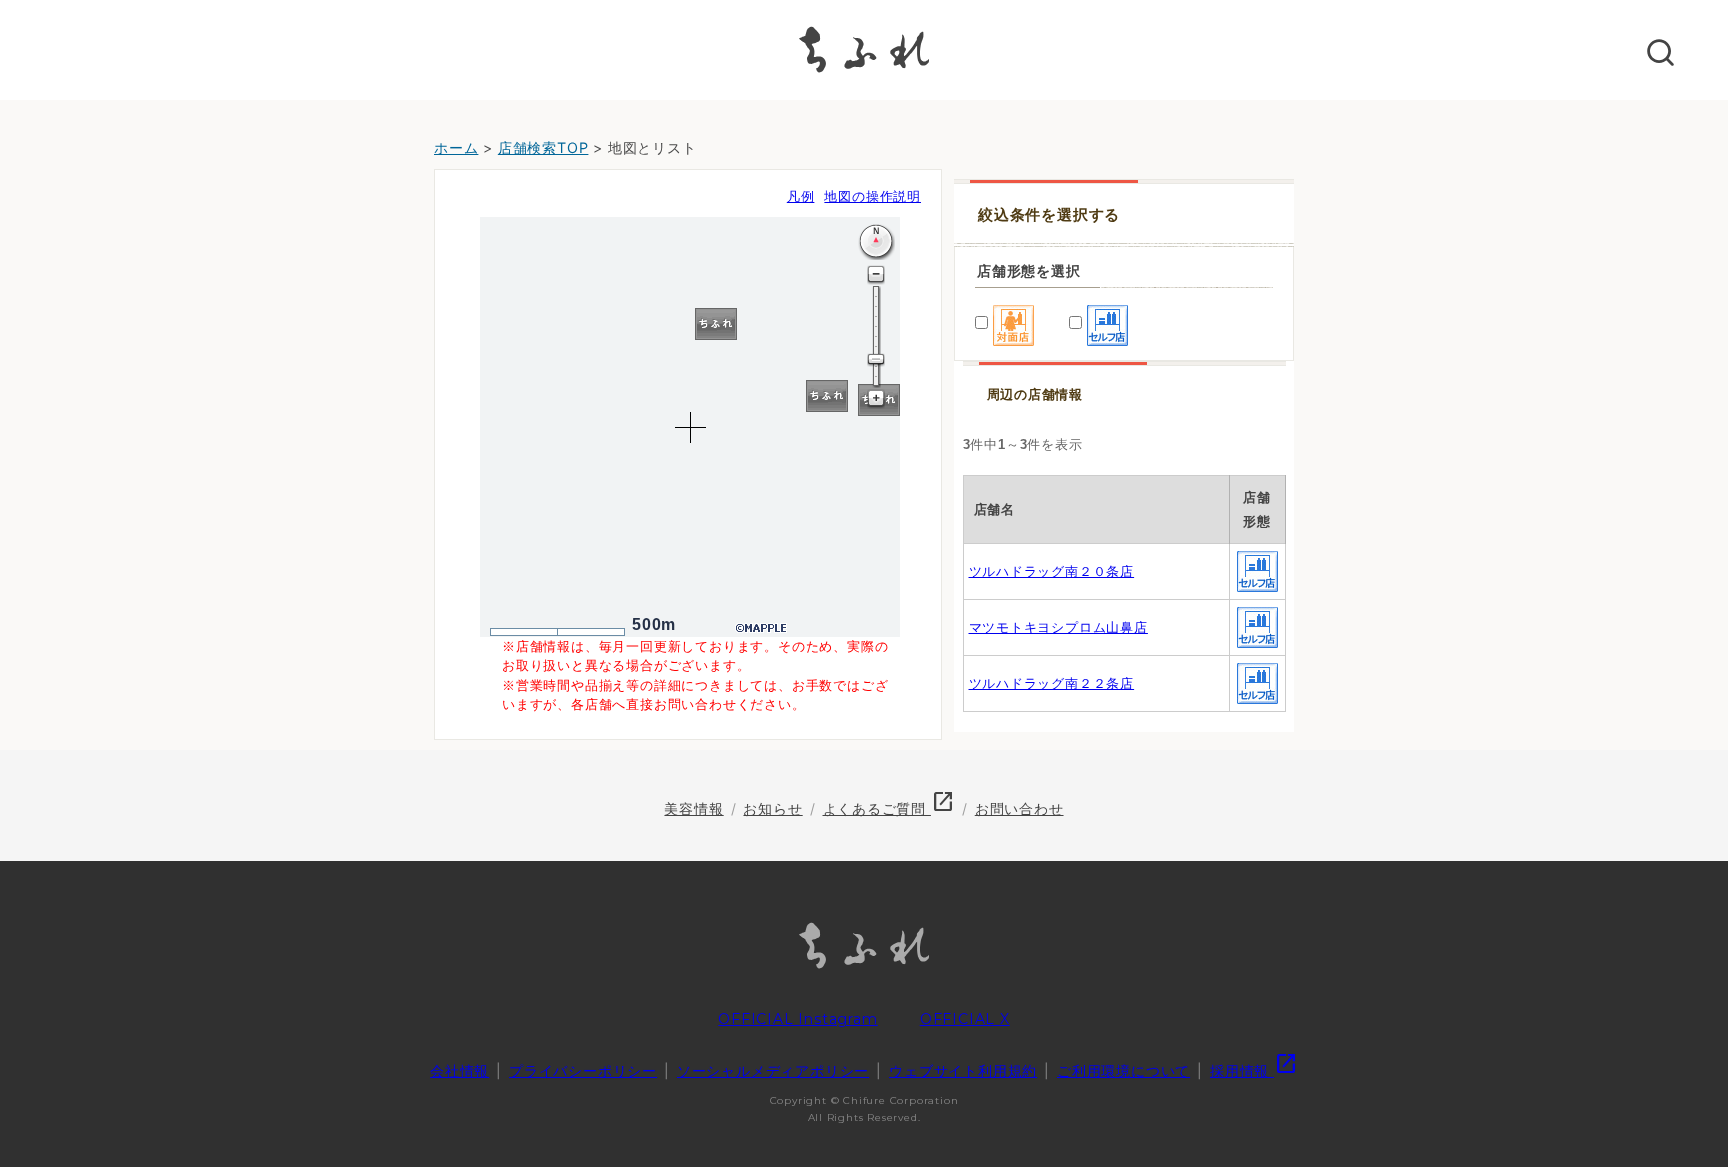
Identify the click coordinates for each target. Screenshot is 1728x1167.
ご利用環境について (1123, 1070)
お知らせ (772, 808)
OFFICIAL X (965, 1019)
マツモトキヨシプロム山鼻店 (1058, 627)
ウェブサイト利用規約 (963, 1070)
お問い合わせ (1019, 808)
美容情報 (693, 808)
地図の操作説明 (872, 196)
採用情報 (1254, 1070)
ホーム (456, 147)
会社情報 (459, 1070)
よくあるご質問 (889, 808)
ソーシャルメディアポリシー (773, 1070)
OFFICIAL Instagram (797, 1019)
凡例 (801, 196)
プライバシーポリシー (583, 1070)
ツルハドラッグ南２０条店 (1052, 571)
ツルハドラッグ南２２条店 (1052, 683)
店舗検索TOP (543, 147)
